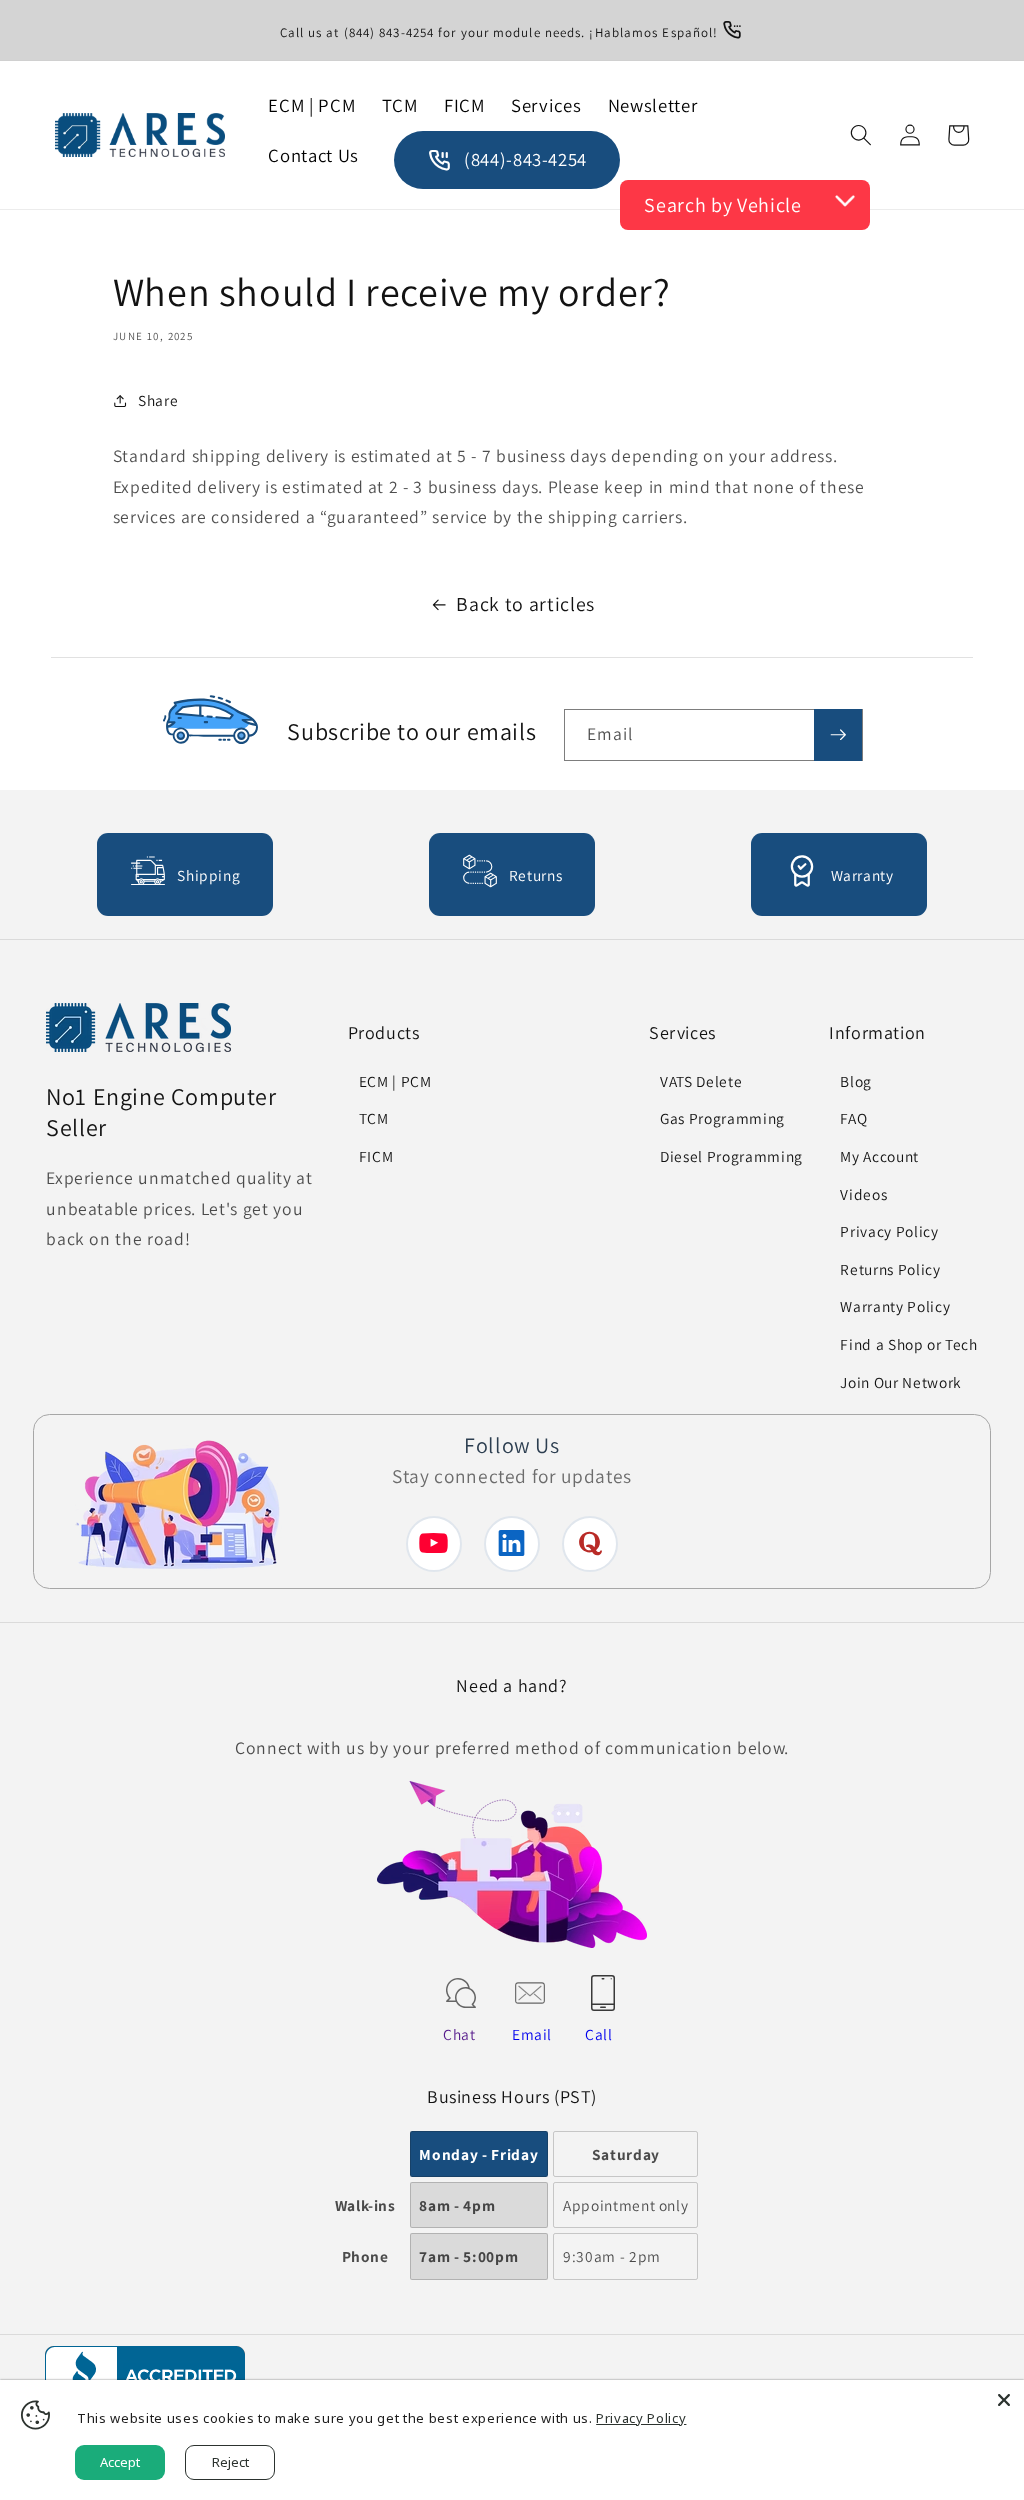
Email (532, 2034)
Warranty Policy (895, 1306)
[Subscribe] (838, 735)
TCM (374, 1118)
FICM (376, 1156)
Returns (536, 875)
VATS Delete (701, 1081)
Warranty (862, 875)
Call (599, 2034)
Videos (863, 1194)
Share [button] (158, 400)
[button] (861, 135)
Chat (459, 2034)
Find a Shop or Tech (909, 1344)
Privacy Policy (889, 1231)
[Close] (1004, 2400)
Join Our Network (901, 1382)
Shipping (208, 875)
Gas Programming (722, 1118)
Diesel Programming (731, 1156)
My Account (879, 1156)
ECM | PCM (395, 1081)
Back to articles (525, 604)
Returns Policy (890, 1269)
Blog (856, 1081)
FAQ (853, 1118)
